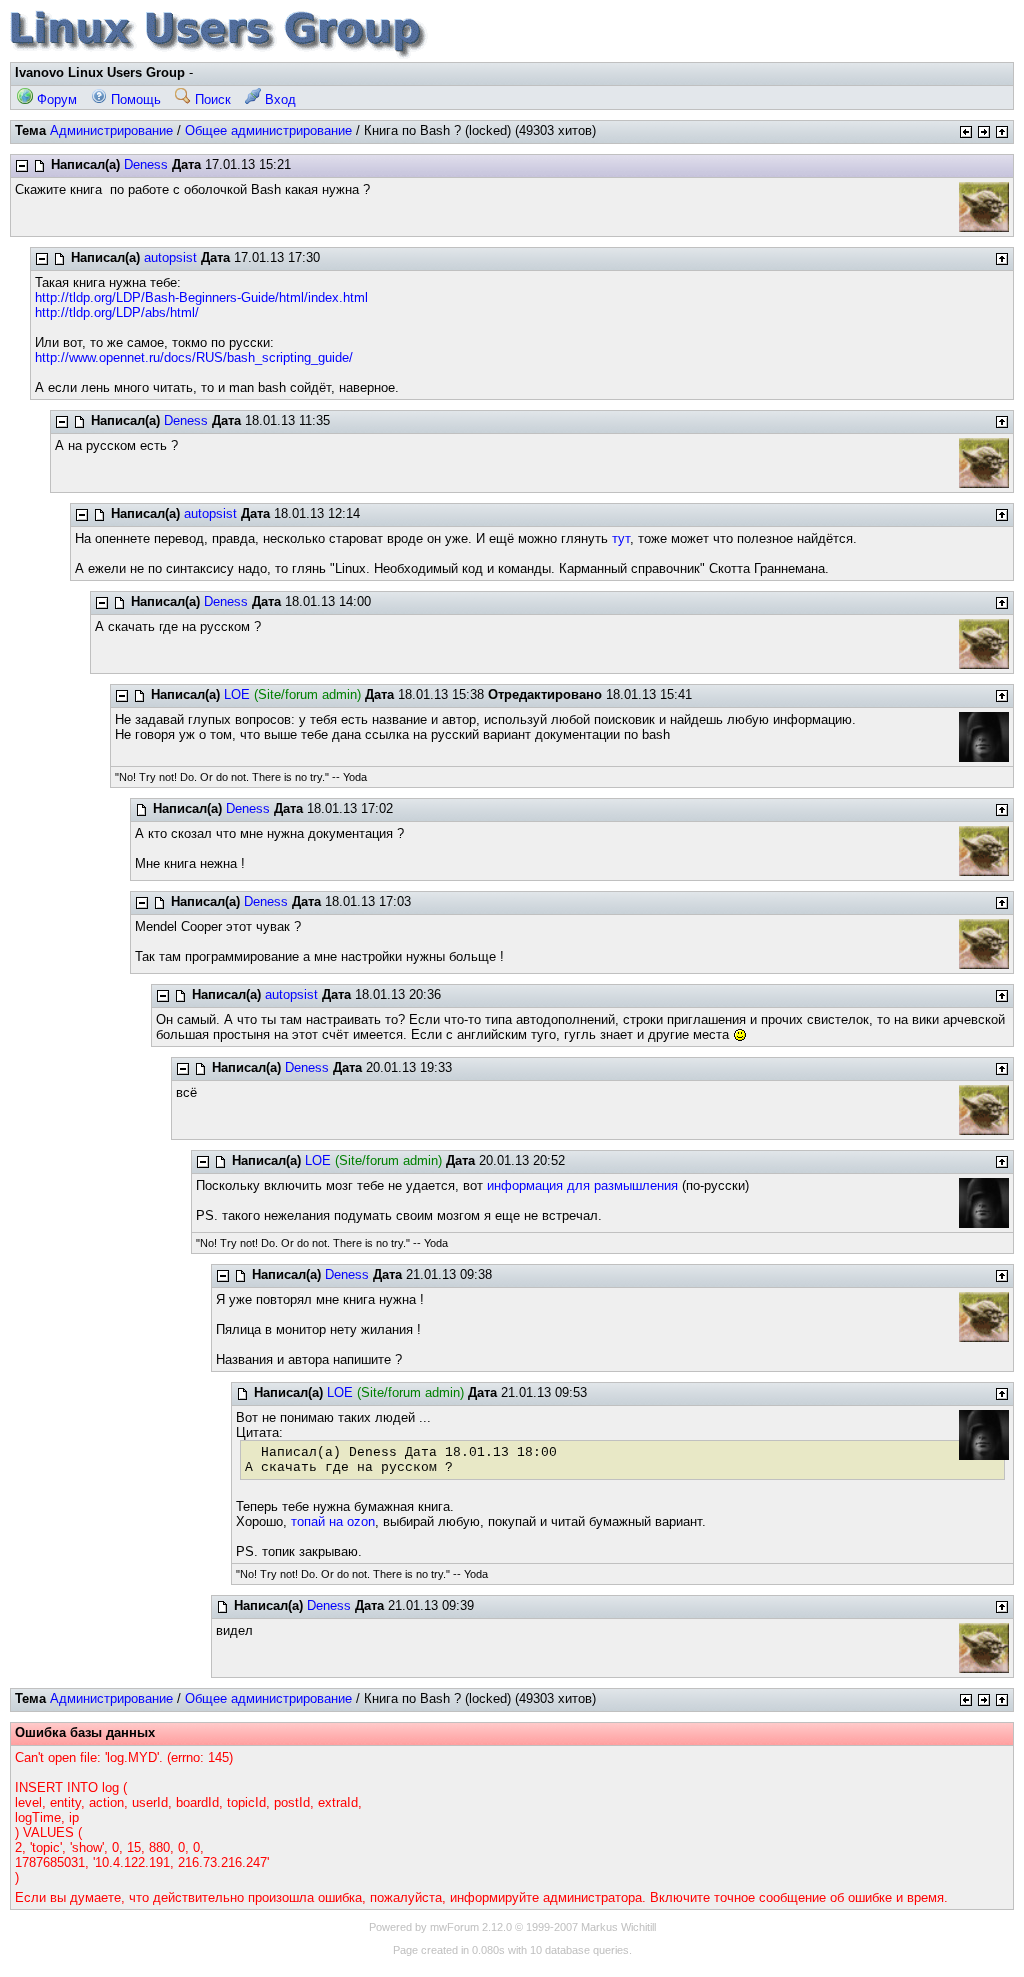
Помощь (134, 99)
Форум (55, 99)
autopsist (170, 257)
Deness (146, 164)
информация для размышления (582, 1185)
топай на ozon (333, 1521)
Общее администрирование (268, 130)
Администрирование (111, 130)
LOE (237, 694)
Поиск (211, 99)
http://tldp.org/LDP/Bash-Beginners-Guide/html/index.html (201, 297)
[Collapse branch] (22, 166)
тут (621, 538)
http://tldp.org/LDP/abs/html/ (117, 312)
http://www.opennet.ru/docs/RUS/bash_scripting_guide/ (194, 357)
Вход (278, 99)
